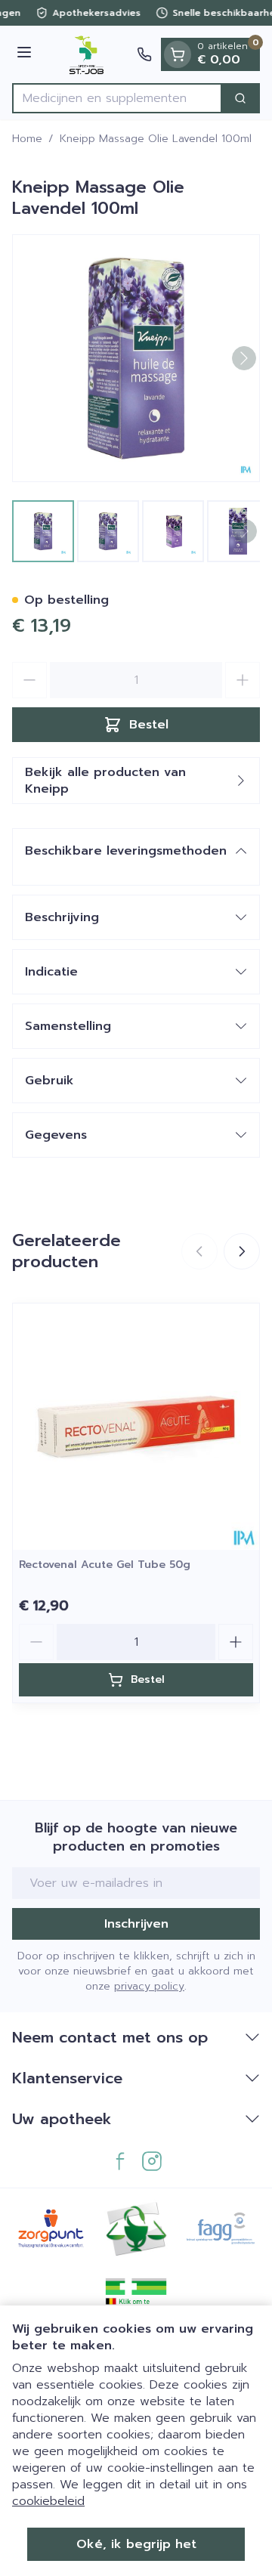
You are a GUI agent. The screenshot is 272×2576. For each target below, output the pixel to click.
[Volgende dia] (242, 1251)
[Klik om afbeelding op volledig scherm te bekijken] (136, 358)
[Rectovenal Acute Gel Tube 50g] (136, 1427)
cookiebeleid (48, 2501)
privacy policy (149, 1986)
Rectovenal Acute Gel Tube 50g (105, 1565)
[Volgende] (244, 358)
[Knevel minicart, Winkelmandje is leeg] (178, 54)
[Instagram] (152, 2161)
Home (27, 139)
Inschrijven (136, 1924)
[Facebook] (120, 2161)
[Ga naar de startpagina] (87, 54)
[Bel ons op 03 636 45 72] (144, 54)
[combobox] (117, 98)
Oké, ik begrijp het (136, 2544)
